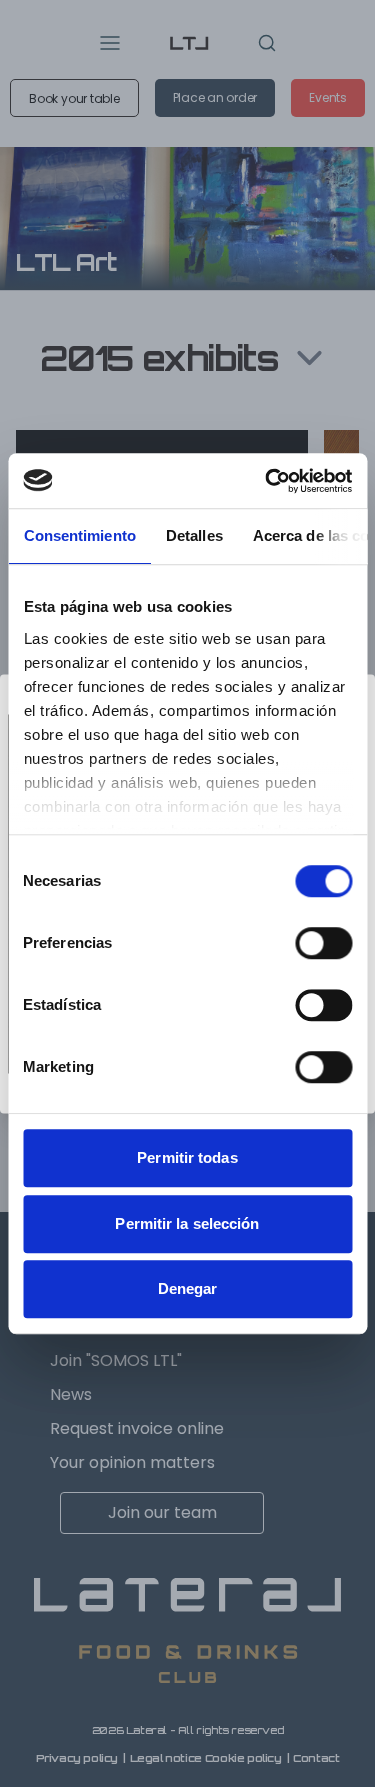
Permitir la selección (187, 1223)
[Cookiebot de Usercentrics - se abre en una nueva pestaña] (267, 481)
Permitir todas (187, 1157)
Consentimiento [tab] (79, 535)
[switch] (323, 943)
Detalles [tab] (193, 535)
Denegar (188, 1288)
